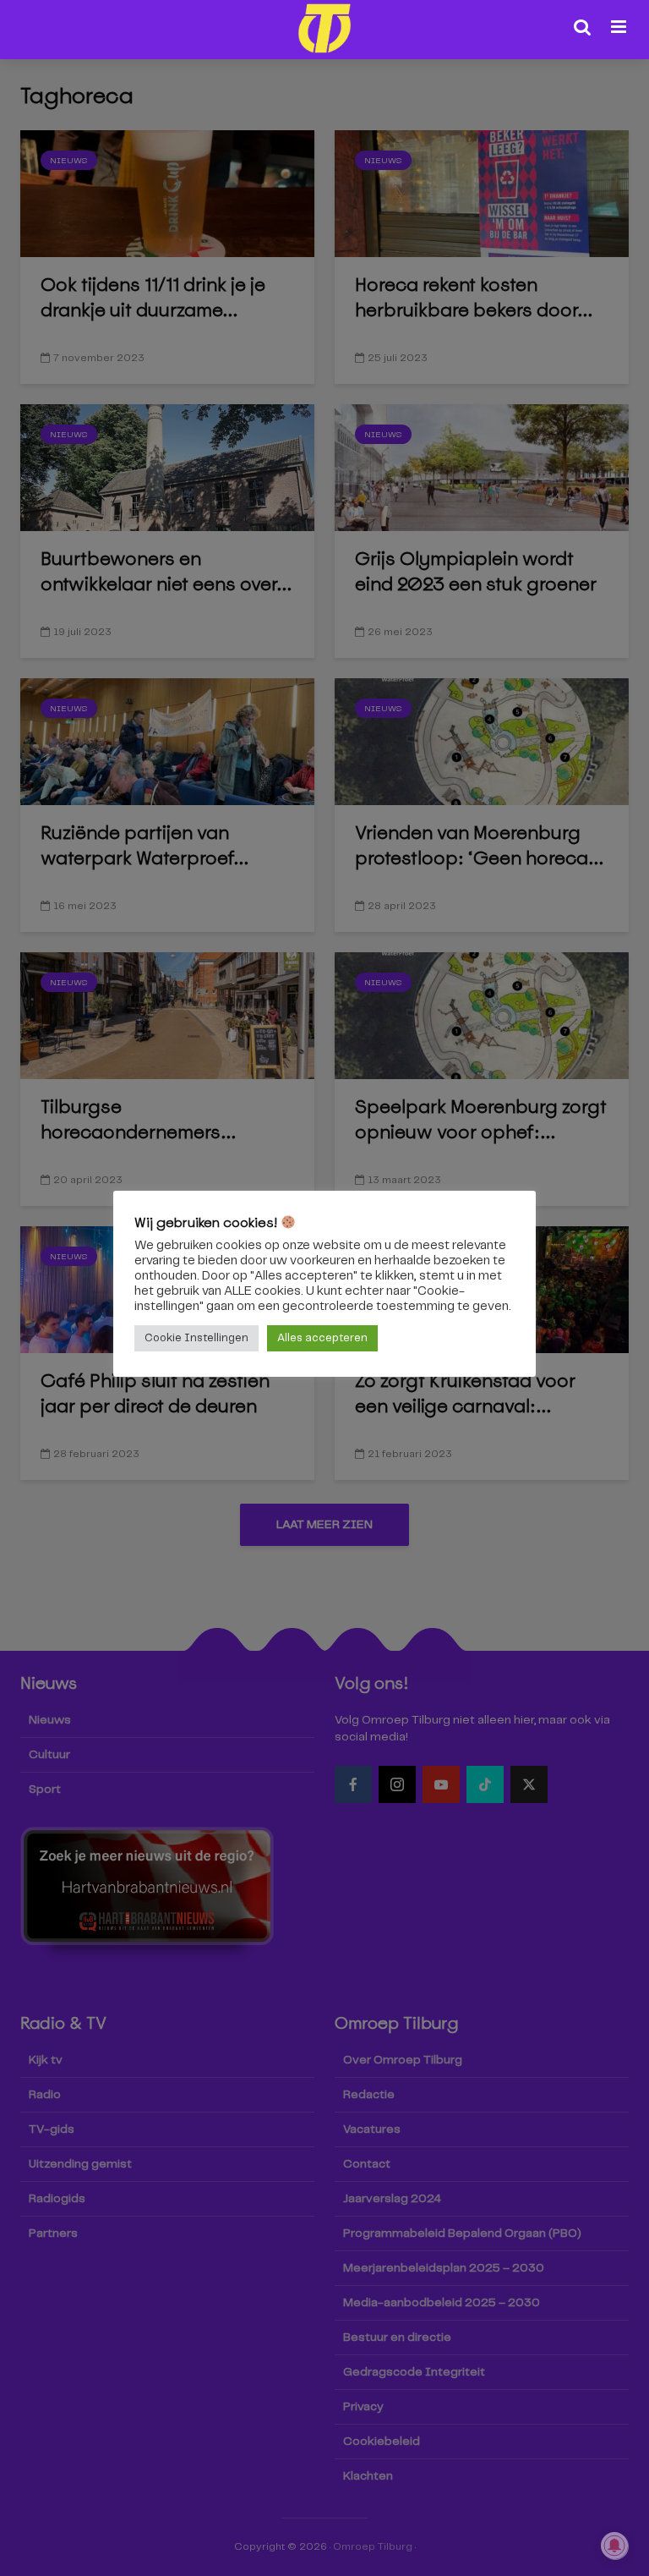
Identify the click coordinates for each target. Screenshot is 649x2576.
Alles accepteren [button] (322, 1338)
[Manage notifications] (614, 2546)
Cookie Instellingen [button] (196, 1338)
